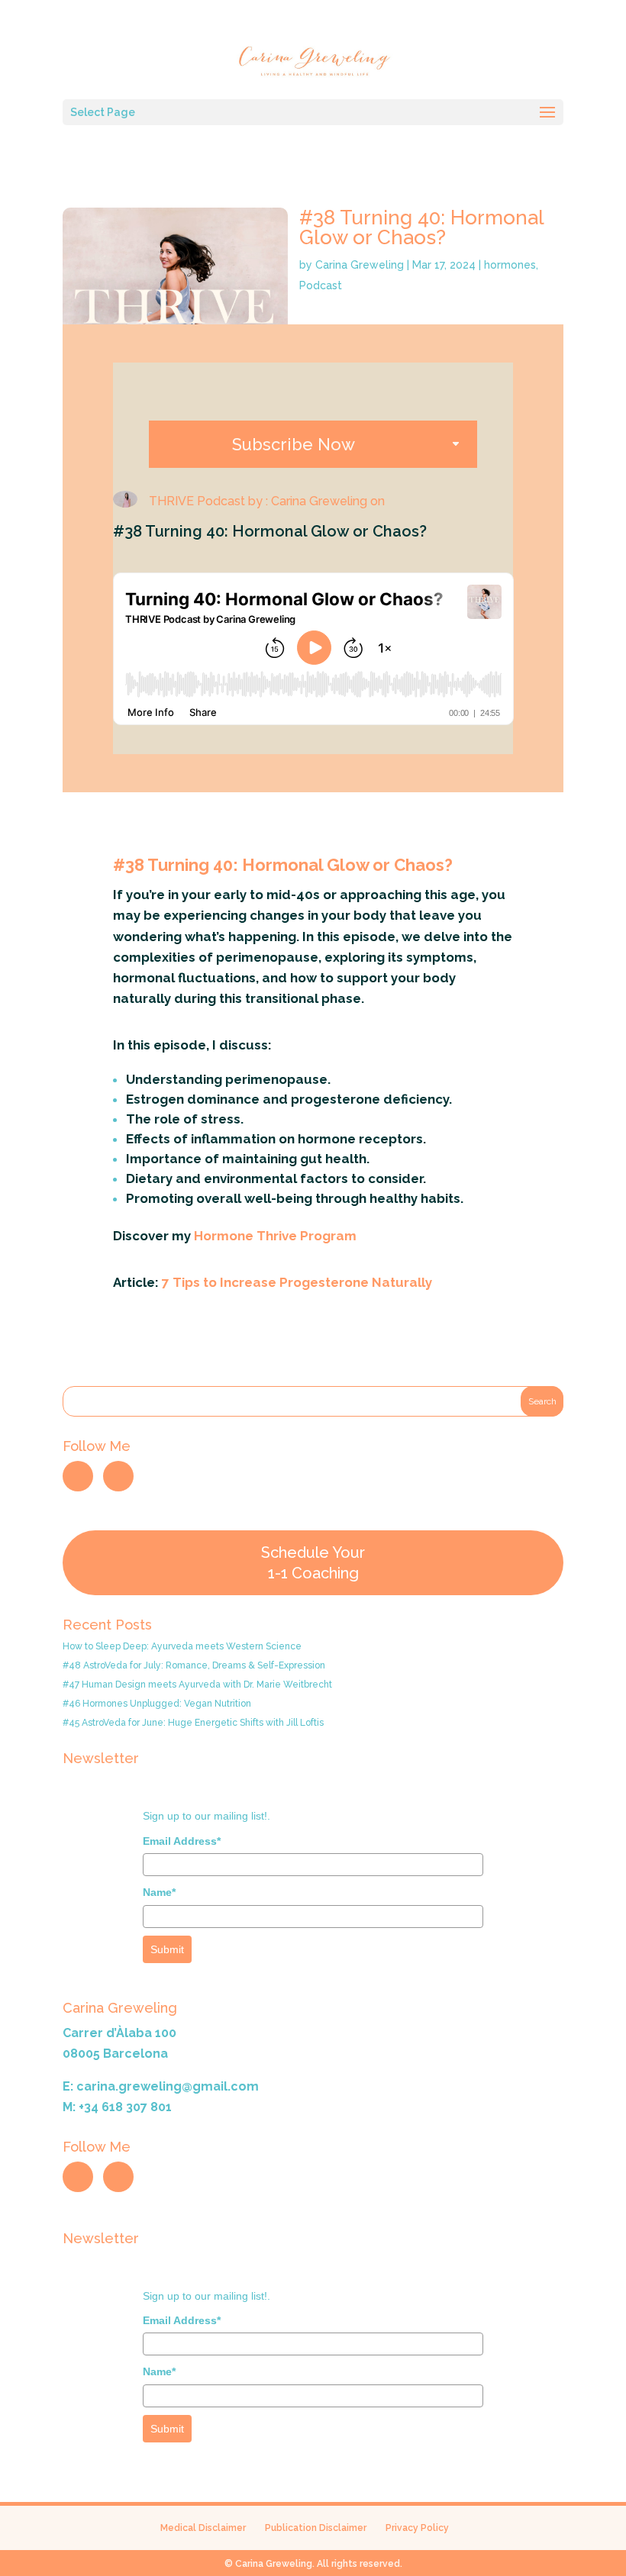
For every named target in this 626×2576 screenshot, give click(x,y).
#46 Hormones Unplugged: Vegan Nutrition (157, 1704)
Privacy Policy (417, 2528)
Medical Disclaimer (203, 2528)
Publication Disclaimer (316, 2528)
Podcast (321, 285)
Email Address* (182, 1841)
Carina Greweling (360, 265)
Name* (159, 1892)
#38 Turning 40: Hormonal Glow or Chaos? (421, 227)
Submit (167, 1949)
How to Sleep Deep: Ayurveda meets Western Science (182, 1646)
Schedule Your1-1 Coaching (313, 1563)
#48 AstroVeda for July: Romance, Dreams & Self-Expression (194, 1665)
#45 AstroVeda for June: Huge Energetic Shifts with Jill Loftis (193, 1723)
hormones (510, 265)
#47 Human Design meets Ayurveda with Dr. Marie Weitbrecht (197, 1685)
